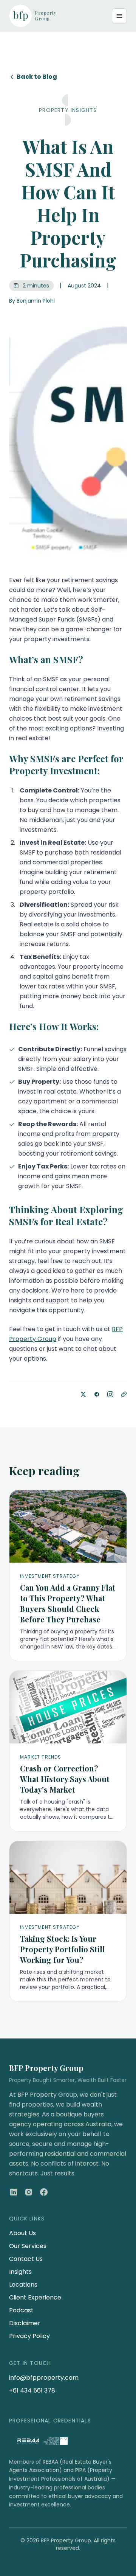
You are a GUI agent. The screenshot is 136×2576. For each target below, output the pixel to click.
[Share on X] (83, 1394)
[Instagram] (29, 2192)
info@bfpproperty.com (44, 2378)
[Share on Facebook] (97, 1394)
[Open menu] (119, 16)
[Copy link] (124, 1394)
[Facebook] (44, 2192)
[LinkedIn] (14, 2192)
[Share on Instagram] (110, 1394)
